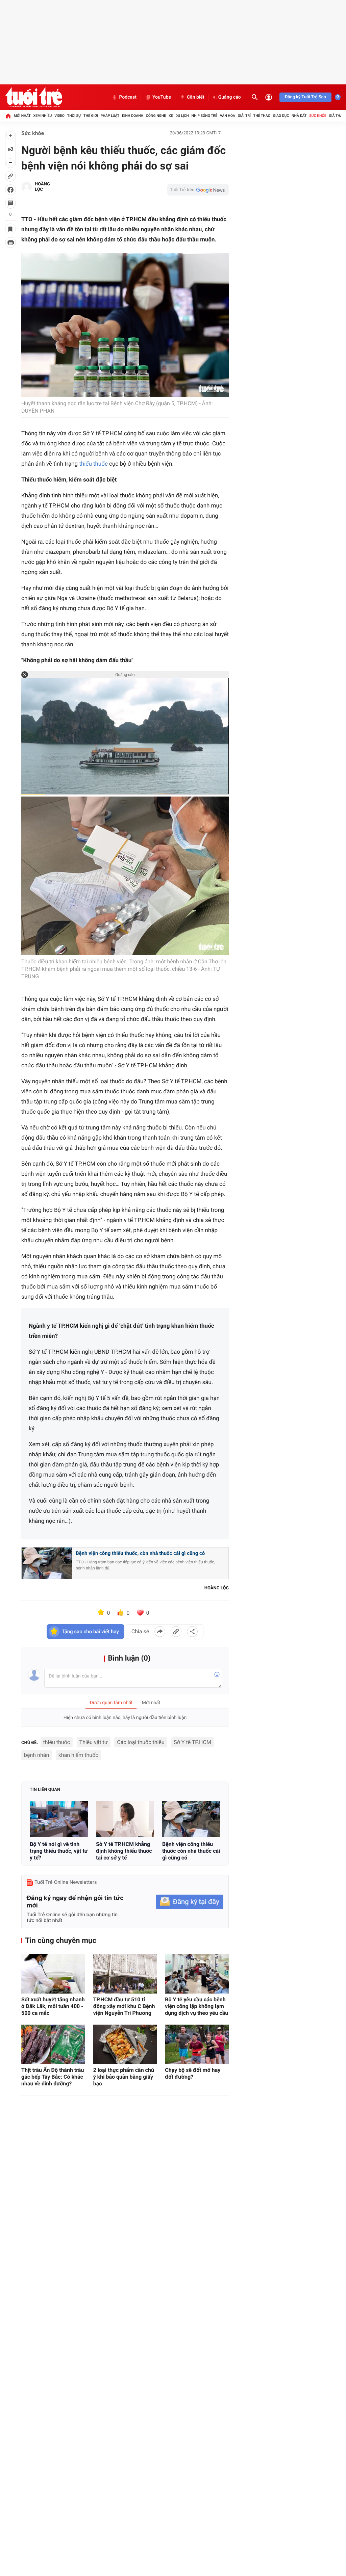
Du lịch (182, 116)
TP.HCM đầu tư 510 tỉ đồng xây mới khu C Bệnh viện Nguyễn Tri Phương (124, 2006)
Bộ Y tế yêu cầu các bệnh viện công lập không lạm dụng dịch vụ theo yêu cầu (196, 2006)
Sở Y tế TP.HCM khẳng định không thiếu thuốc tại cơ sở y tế (124, 1851)
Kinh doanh (133, 116)
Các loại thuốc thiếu (141, 1742)
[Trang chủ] (8, 116)
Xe (171, 116)
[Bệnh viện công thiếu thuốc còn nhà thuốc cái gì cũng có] (191, 1819)
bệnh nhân (36, 1755)
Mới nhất (22, 116)
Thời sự (74, 116)
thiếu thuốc (93, 464)
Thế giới (91, 116)
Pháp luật (110, 116)
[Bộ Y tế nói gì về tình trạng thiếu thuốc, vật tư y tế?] (59, 1819)
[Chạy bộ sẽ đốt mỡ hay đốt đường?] (197, 2045)
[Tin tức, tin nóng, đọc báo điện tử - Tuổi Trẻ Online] (34, 97)
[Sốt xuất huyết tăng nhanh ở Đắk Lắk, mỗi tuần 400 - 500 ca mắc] (53, 1974)
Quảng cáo (230, 97)
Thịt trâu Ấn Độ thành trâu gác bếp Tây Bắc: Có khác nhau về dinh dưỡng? (53, 2077)
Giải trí (244, 116)
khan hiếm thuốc (78, 1755)
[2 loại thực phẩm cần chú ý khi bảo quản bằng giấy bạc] (125, 2045)
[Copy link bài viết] (176, 1632)
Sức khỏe (318, 116)
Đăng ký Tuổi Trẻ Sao (305, 97)
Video (59, 116)
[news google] (198, 190)
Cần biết (196, 97)
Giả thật (337, 116)
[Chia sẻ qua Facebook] (160, 1632)
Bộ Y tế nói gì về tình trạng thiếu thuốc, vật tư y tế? (59, 1851)
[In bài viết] (10, 242)
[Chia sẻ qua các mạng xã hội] (192, 1632)
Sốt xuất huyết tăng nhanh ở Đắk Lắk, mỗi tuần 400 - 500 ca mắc (53, 2006)
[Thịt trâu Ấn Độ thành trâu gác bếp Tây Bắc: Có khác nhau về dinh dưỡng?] (53, 2045)
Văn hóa (228, 116)
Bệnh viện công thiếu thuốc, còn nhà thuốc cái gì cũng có (140, 1553)
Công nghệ (156, 116)
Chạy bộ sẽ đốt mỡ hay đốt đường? (193, 2073)
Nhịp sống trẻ (204, 116)
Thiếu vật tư (94, 1742)
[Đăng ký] (190, 1902)
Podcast (128, 97)
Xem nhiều (42, 116)
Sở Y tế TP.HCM (192, 1742)
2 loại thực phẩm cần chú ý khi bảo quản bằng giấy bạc (124, 2077)
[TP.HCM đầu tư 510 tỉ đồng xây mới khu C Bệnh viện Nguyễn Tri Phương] (125, 1974)
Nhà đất (299, 116)
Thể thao (262, 116)
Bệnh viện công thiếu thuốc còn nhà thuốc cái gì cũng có (191, 1851)
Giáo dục (281, 116)
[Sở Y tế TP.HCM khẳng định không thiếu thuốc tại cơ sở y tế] (125, 1819)
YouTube (162, 97)
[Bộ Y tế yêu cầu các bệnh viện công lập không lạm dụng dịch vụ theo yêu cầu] (197, 1974)
